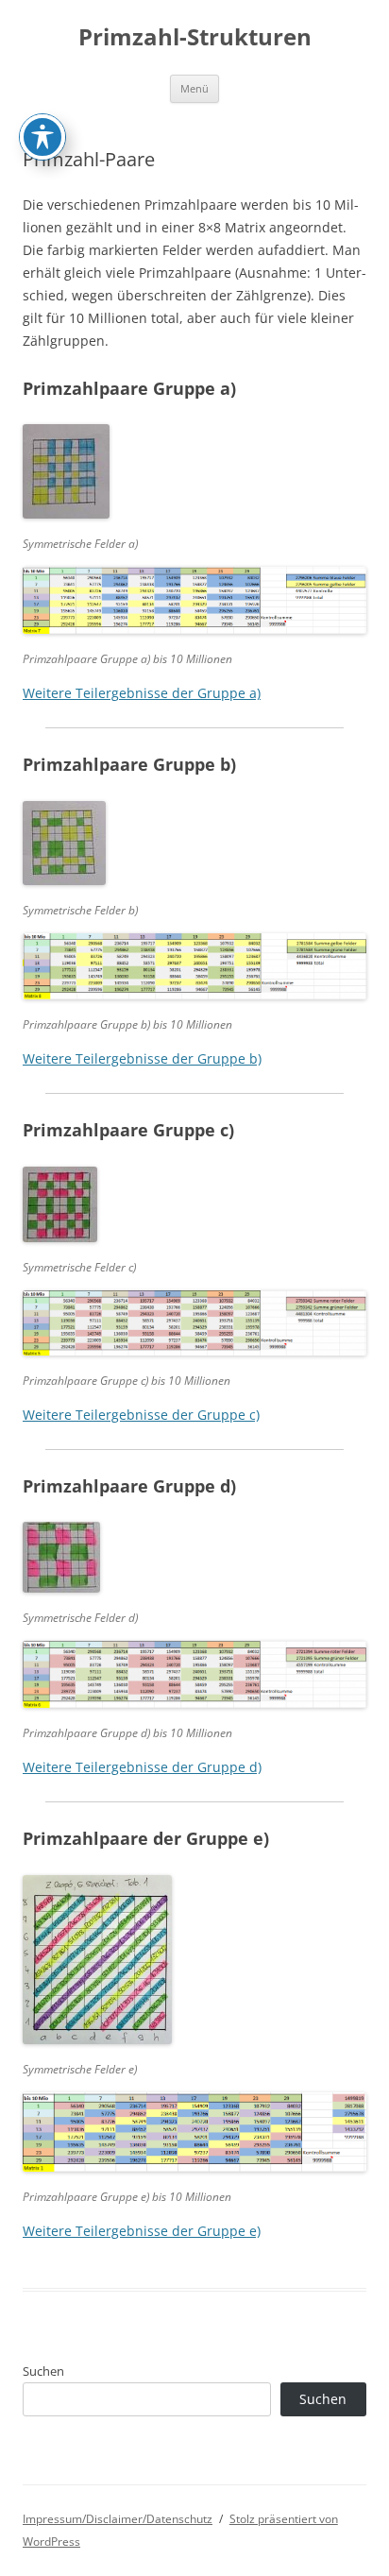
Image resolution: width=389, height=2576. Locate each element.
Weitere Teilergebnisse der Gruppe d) (142, 1767)
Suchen (43, 2371)
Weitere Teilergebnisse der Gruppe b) (142, 1058)
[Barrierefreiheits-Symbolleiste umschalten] (42, 137)
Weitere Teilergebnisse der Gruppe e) (142, 2231)
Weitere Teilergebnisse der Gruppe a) (142, 693)
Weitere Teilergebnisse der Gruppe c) (141, 1415)
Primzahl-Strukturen (195, 37)
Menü (194, 88)
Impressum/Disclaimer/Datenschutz (118, 2519)
